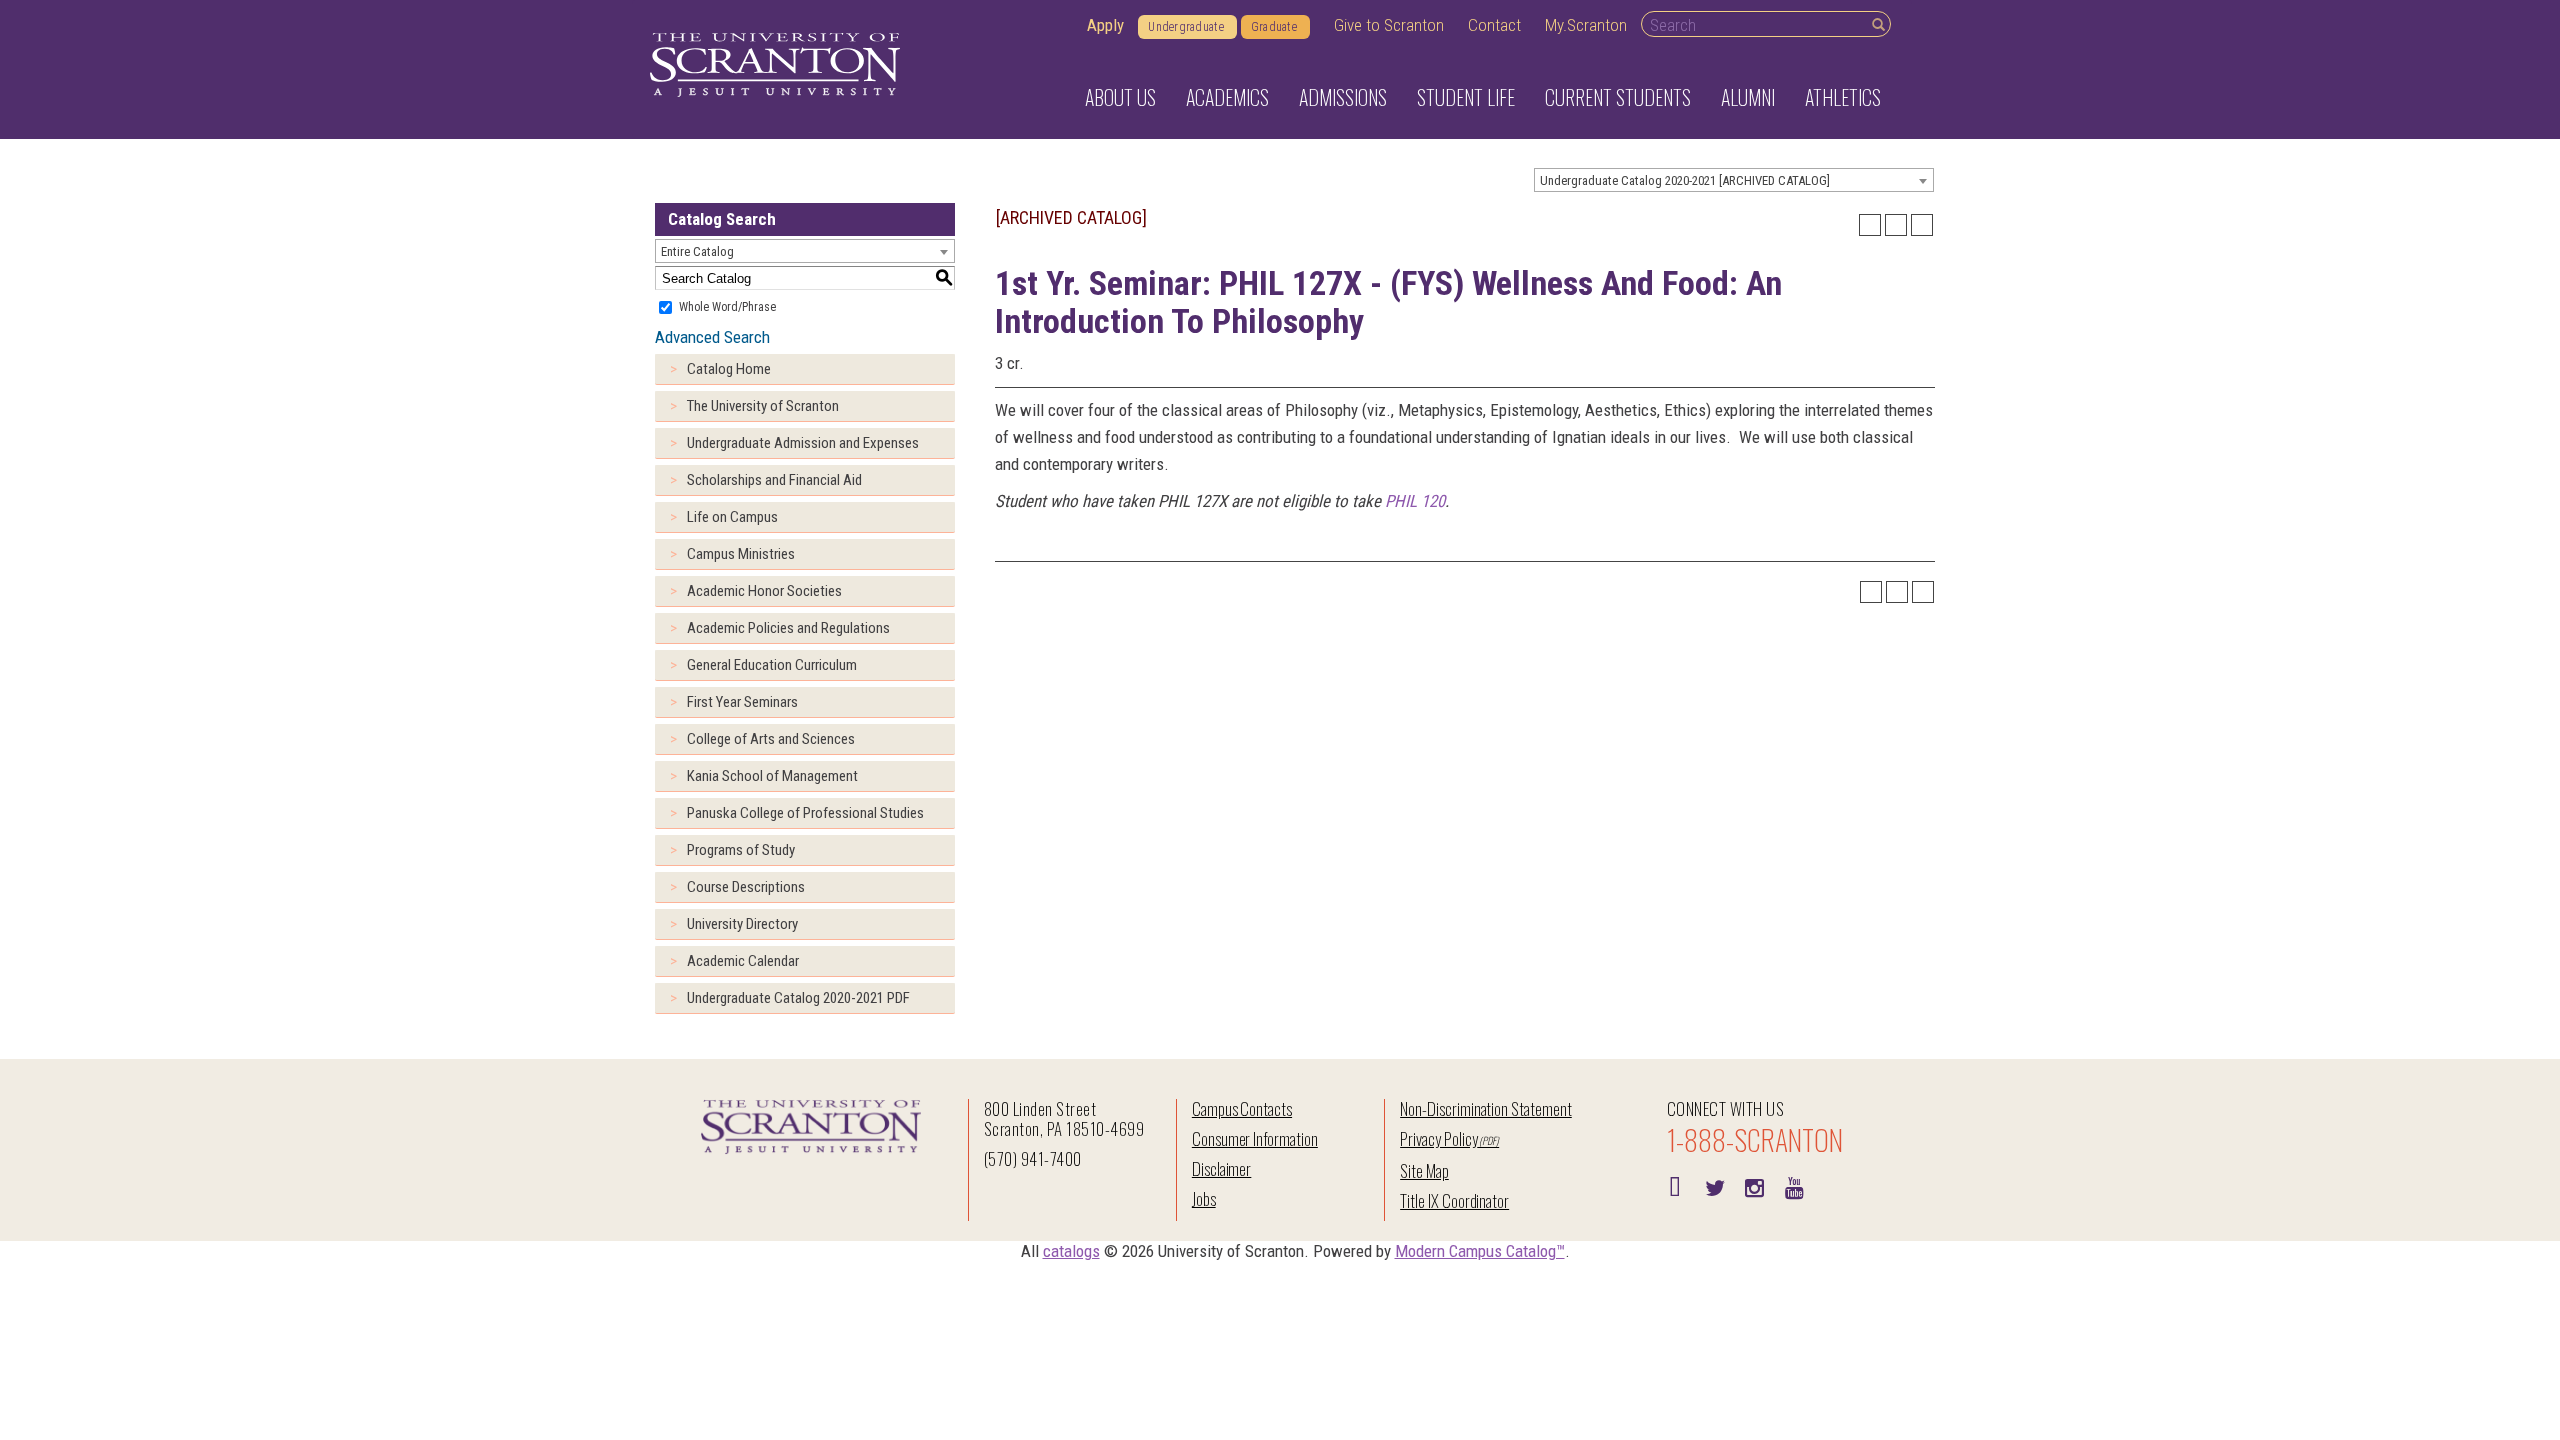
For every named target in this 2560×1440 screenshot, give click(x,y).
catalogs (1071, 1251)
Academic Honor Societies (764, 591)
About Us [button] (1120, 97)
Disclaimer (1222, 1168)
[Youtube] (1795, 1186)
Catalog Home (729, 369)
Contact (1494, 25)
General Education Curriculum (772, 665)
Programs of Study (741, 850)
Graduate (1274, 27)
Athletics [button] (1843, 97)
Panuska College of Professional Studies (805, 813)
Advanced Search (712, 337)
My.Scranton (1586, 25)
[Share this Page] (1870, 225)
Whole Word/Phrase (727, 307)
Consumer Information (1255, 1138)
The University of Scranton (763, 406)
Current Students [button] (1618, 97)
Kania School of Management (772, 776)
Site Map (1424, 1170)
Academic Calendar (743, 961)
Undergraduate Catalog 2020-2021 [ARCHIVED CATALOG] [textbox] (1685, 180)
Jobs (1204, 1198)
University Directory (742, 924)
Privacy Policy (1438, 1138)
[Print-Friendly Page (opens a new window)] (1896, 225)
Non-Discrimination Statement (1486, 1108)
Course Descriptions (746, 887)
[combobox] (1734, 180)
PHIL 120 (1415, 501)
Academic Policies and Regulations (788, 628)
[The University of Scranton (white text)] (775, 65)
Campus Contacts (1242, 1108)
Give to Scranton (1389, 25)
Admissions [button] (1343, 97)
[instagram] (1755, 1186)
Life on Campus (732, 517)
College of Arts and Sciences (771, 739)
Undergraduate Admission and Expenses (803, 443)
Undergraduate (1186, 27)
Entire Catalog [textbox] (697, 251)
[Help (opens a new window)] (1922, 225)
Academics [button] (1227, 97)
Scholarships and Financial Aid (774, 480)
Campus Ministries (741, 554)
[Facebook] (1675, 1186)
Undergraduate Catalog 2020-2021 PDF (798, 998)
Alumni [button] (1748, 97)
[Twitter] (1715, 1186)
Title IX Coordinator (1454, 1200)
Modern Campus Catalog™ (1480, 1251)
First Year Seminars (742, 702)
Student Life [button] (1466, 97)
